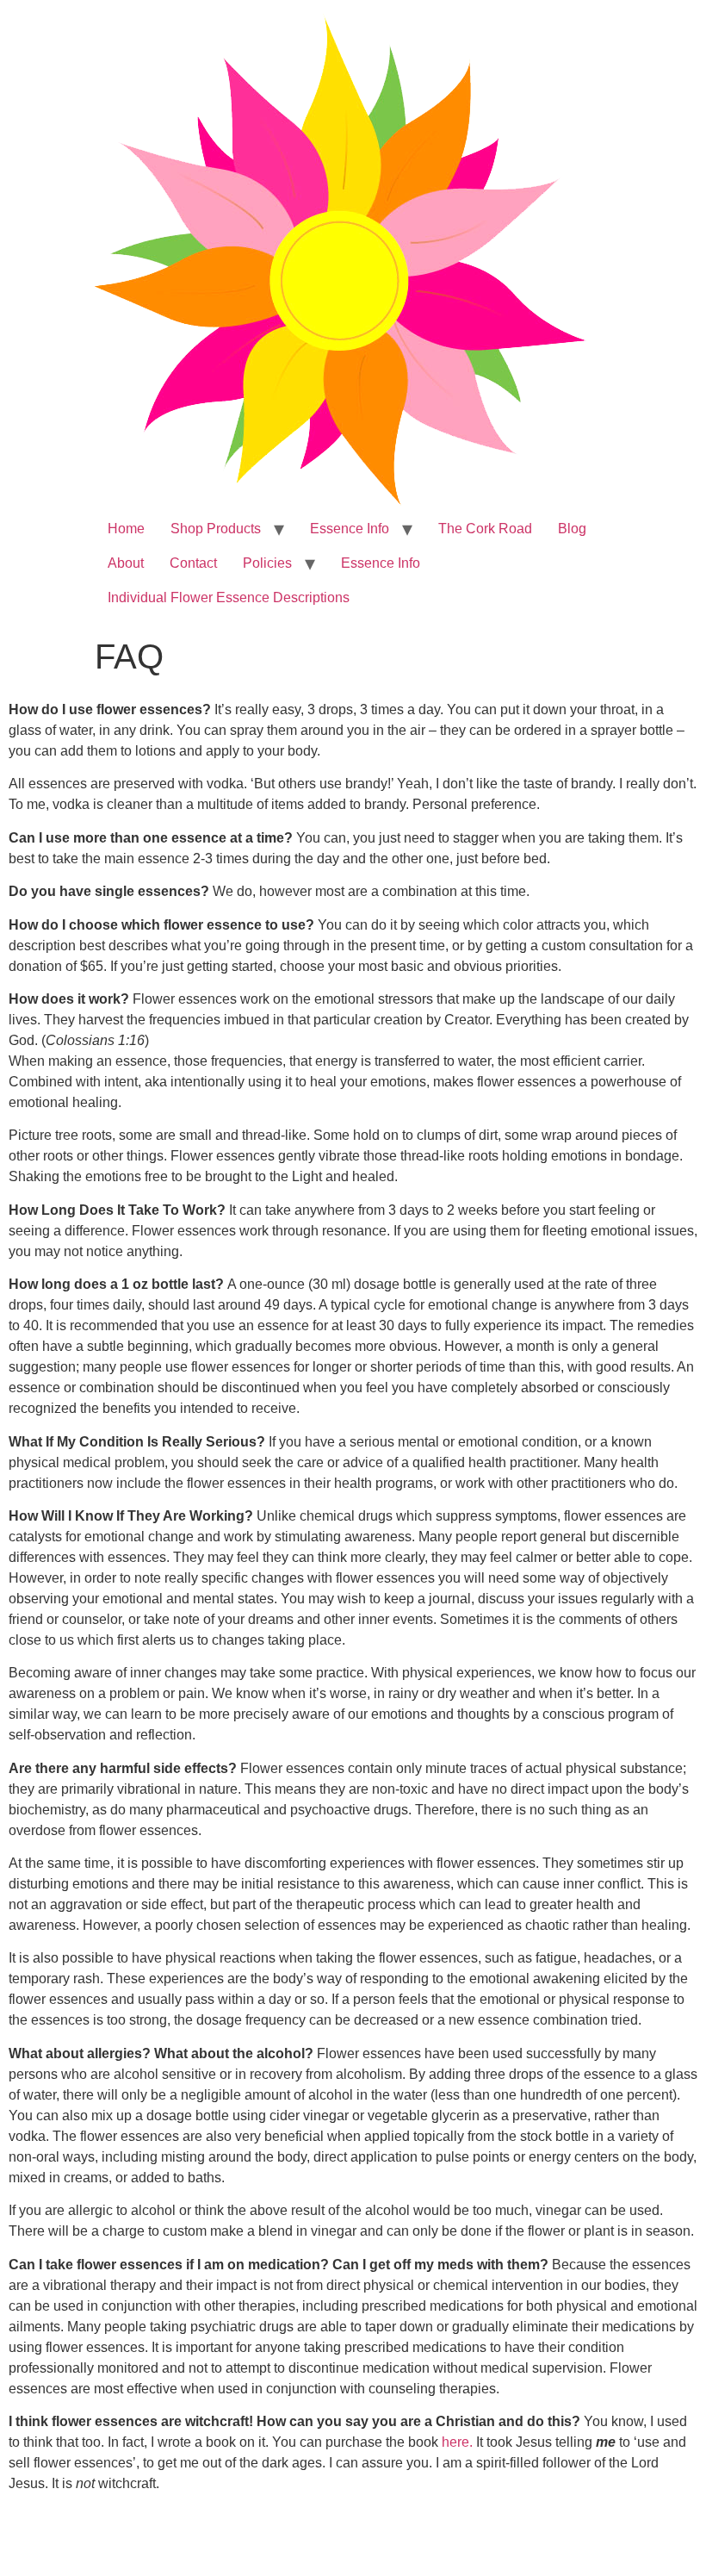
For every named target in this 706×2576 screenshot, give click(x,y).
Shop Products (216, 529)
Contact (193, 563)
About (126, 563)
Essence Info (350, 529)
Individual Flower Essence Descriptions (229, 597)
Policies (267, 563)
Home (126, 529)
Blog (572, 529)
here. (455, 2442)
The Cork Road (485, 529)
